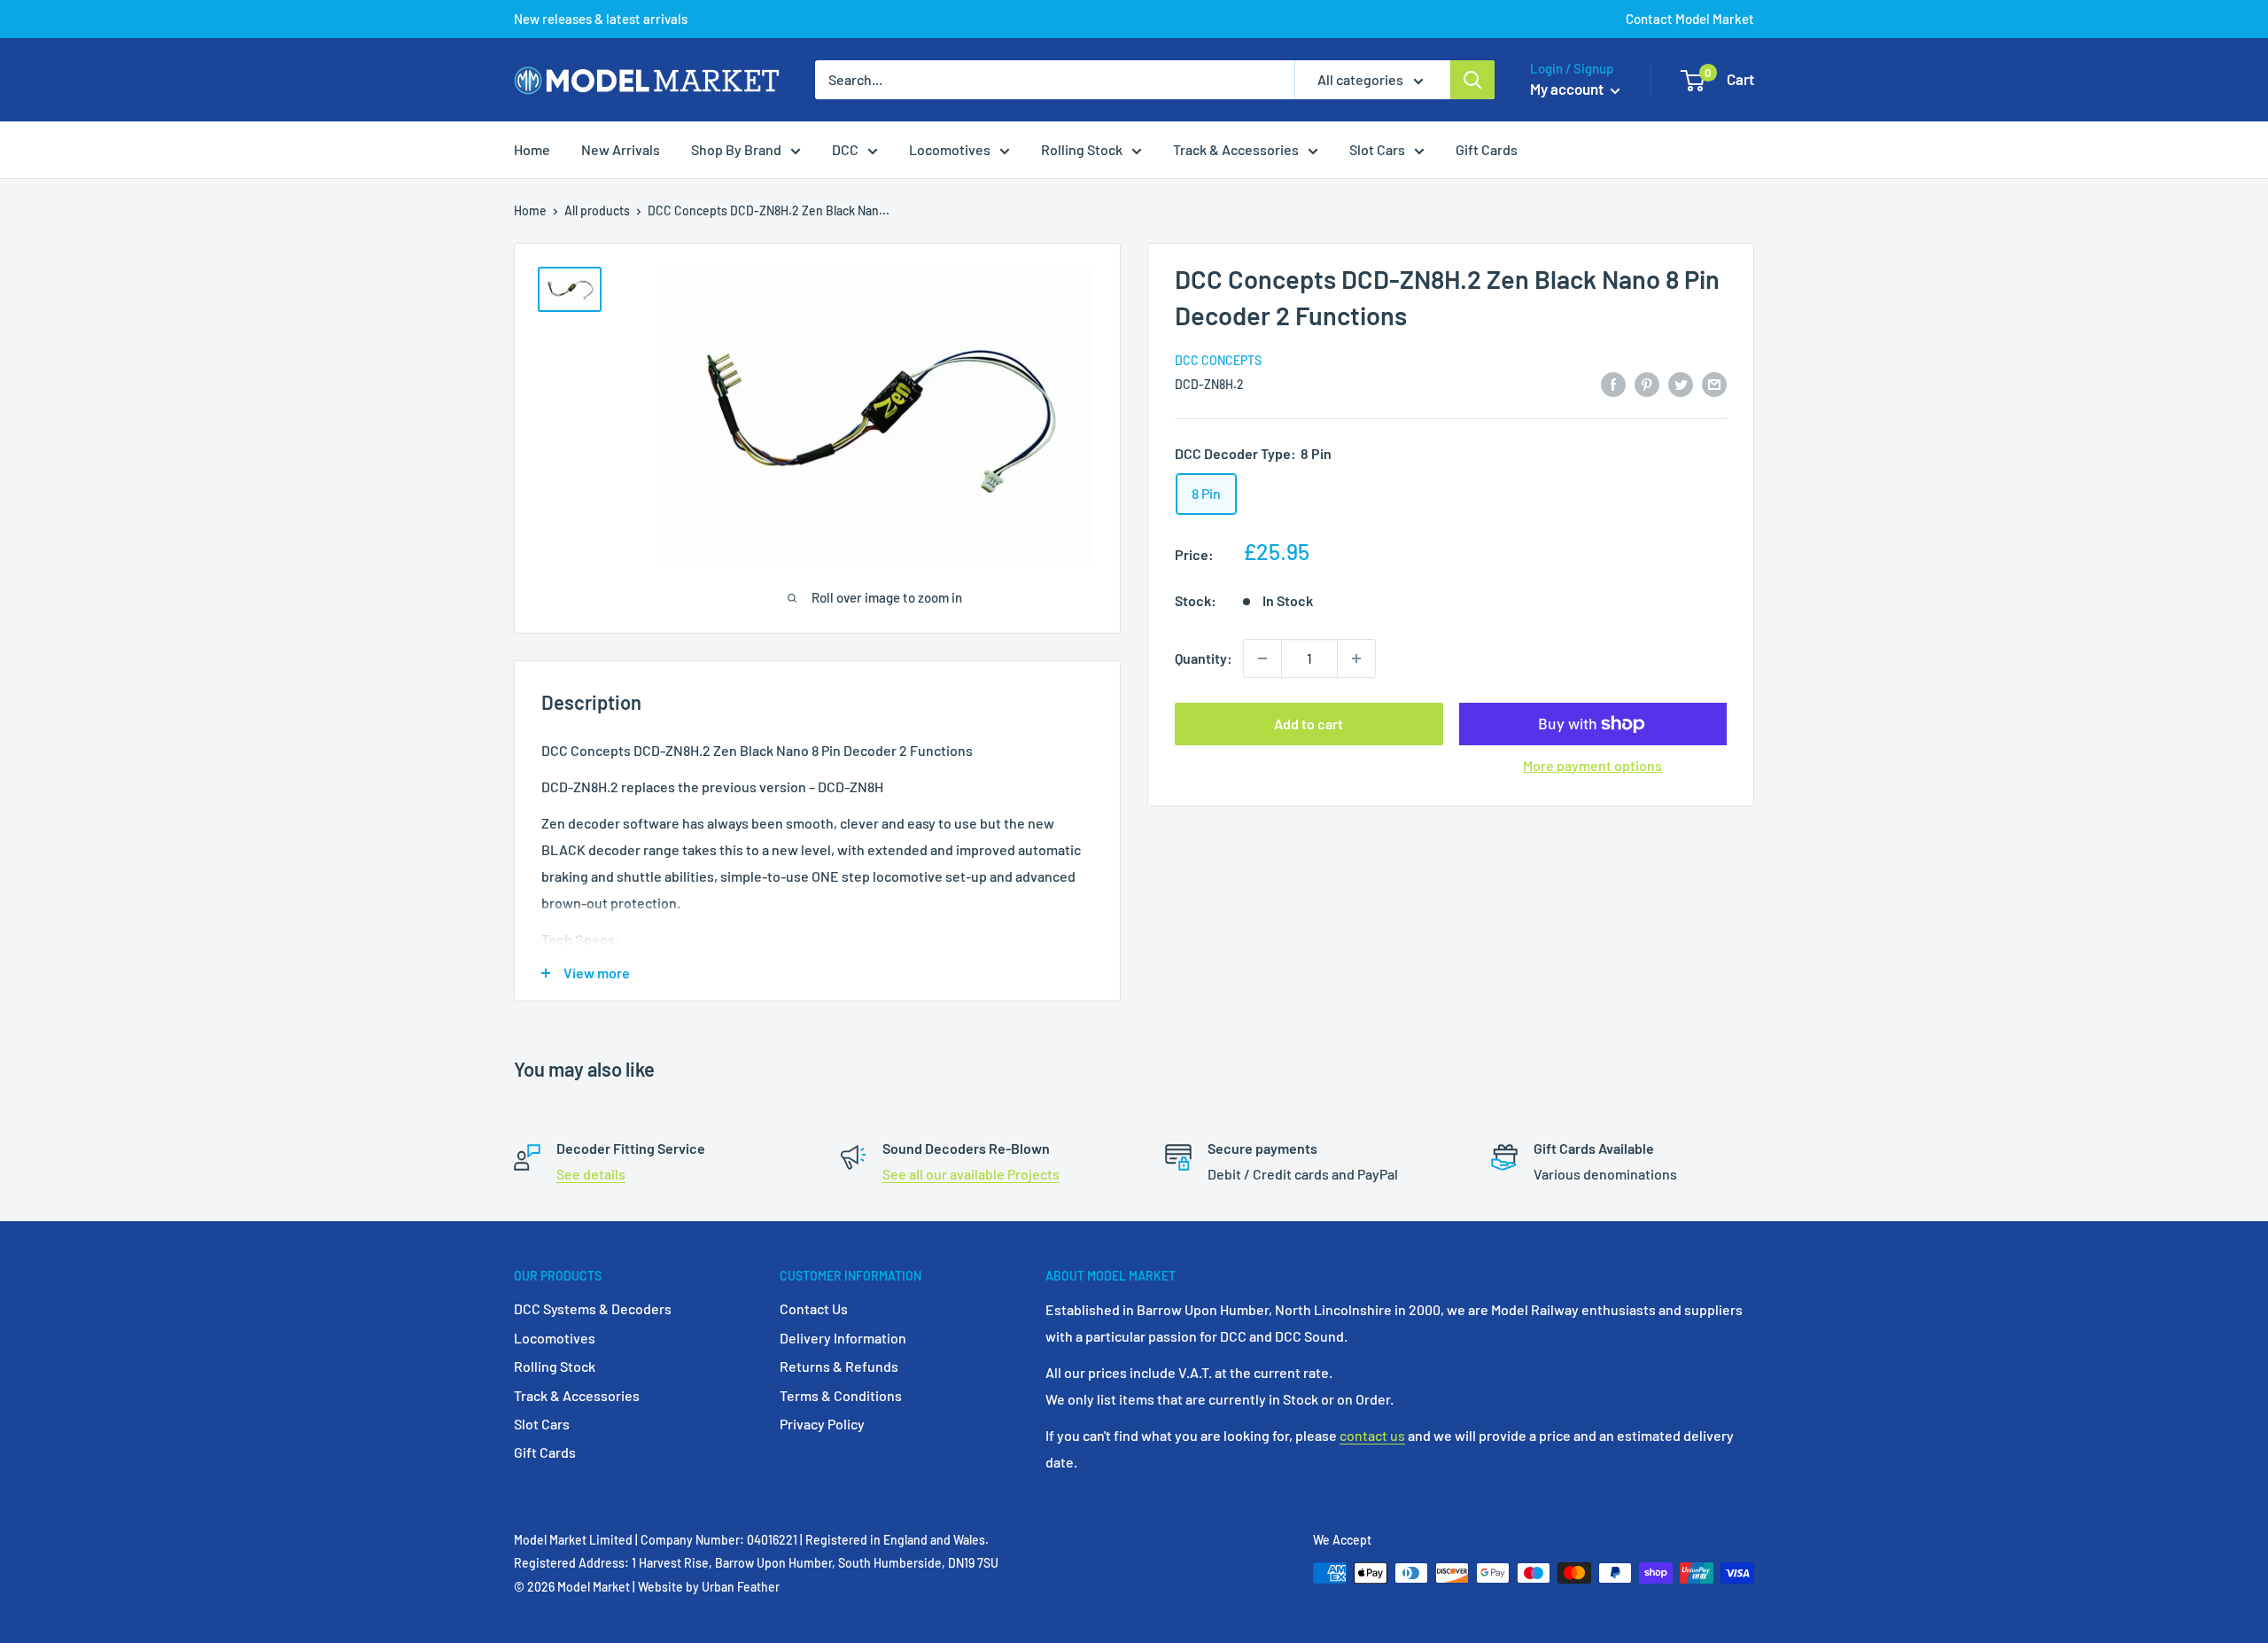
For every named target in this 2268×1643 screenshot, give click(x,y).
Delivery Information (843, 1338)
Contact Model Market (1690, 19)
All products (597, 210)
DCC (845, 149)
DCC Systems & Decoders (593, 1308)
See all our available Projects (971, 1174)
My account (1568, 89)
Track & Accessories (1236, 149)
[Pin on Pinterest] (1647, 383)
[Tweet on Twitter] (1681, 383)
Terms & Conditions (841, 1395)
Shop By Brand (736, 149)
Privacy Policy (822, 1424)
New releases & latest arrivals (601, 19)
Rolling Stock (1082, 149)
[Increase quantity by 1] (1356, 658)
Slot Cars (1377, 149)
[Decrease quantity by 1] (1262, 658)
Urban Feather (741, 1587)
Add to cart (1309, 724)
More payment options (1592, 765)
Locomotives (950, 149)
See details (591, 1174)
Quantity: (1204, 658)
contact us (1372, 1435)
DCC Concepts (1218, 360)
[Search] (1472, 80)
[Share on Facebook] (1613, 383)
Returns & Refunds (839, 1366)
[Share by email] (1714, 383)
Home (532, 149)
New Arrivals (621, 149)
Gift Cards (1487, 149)
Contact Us (814, 1308)
